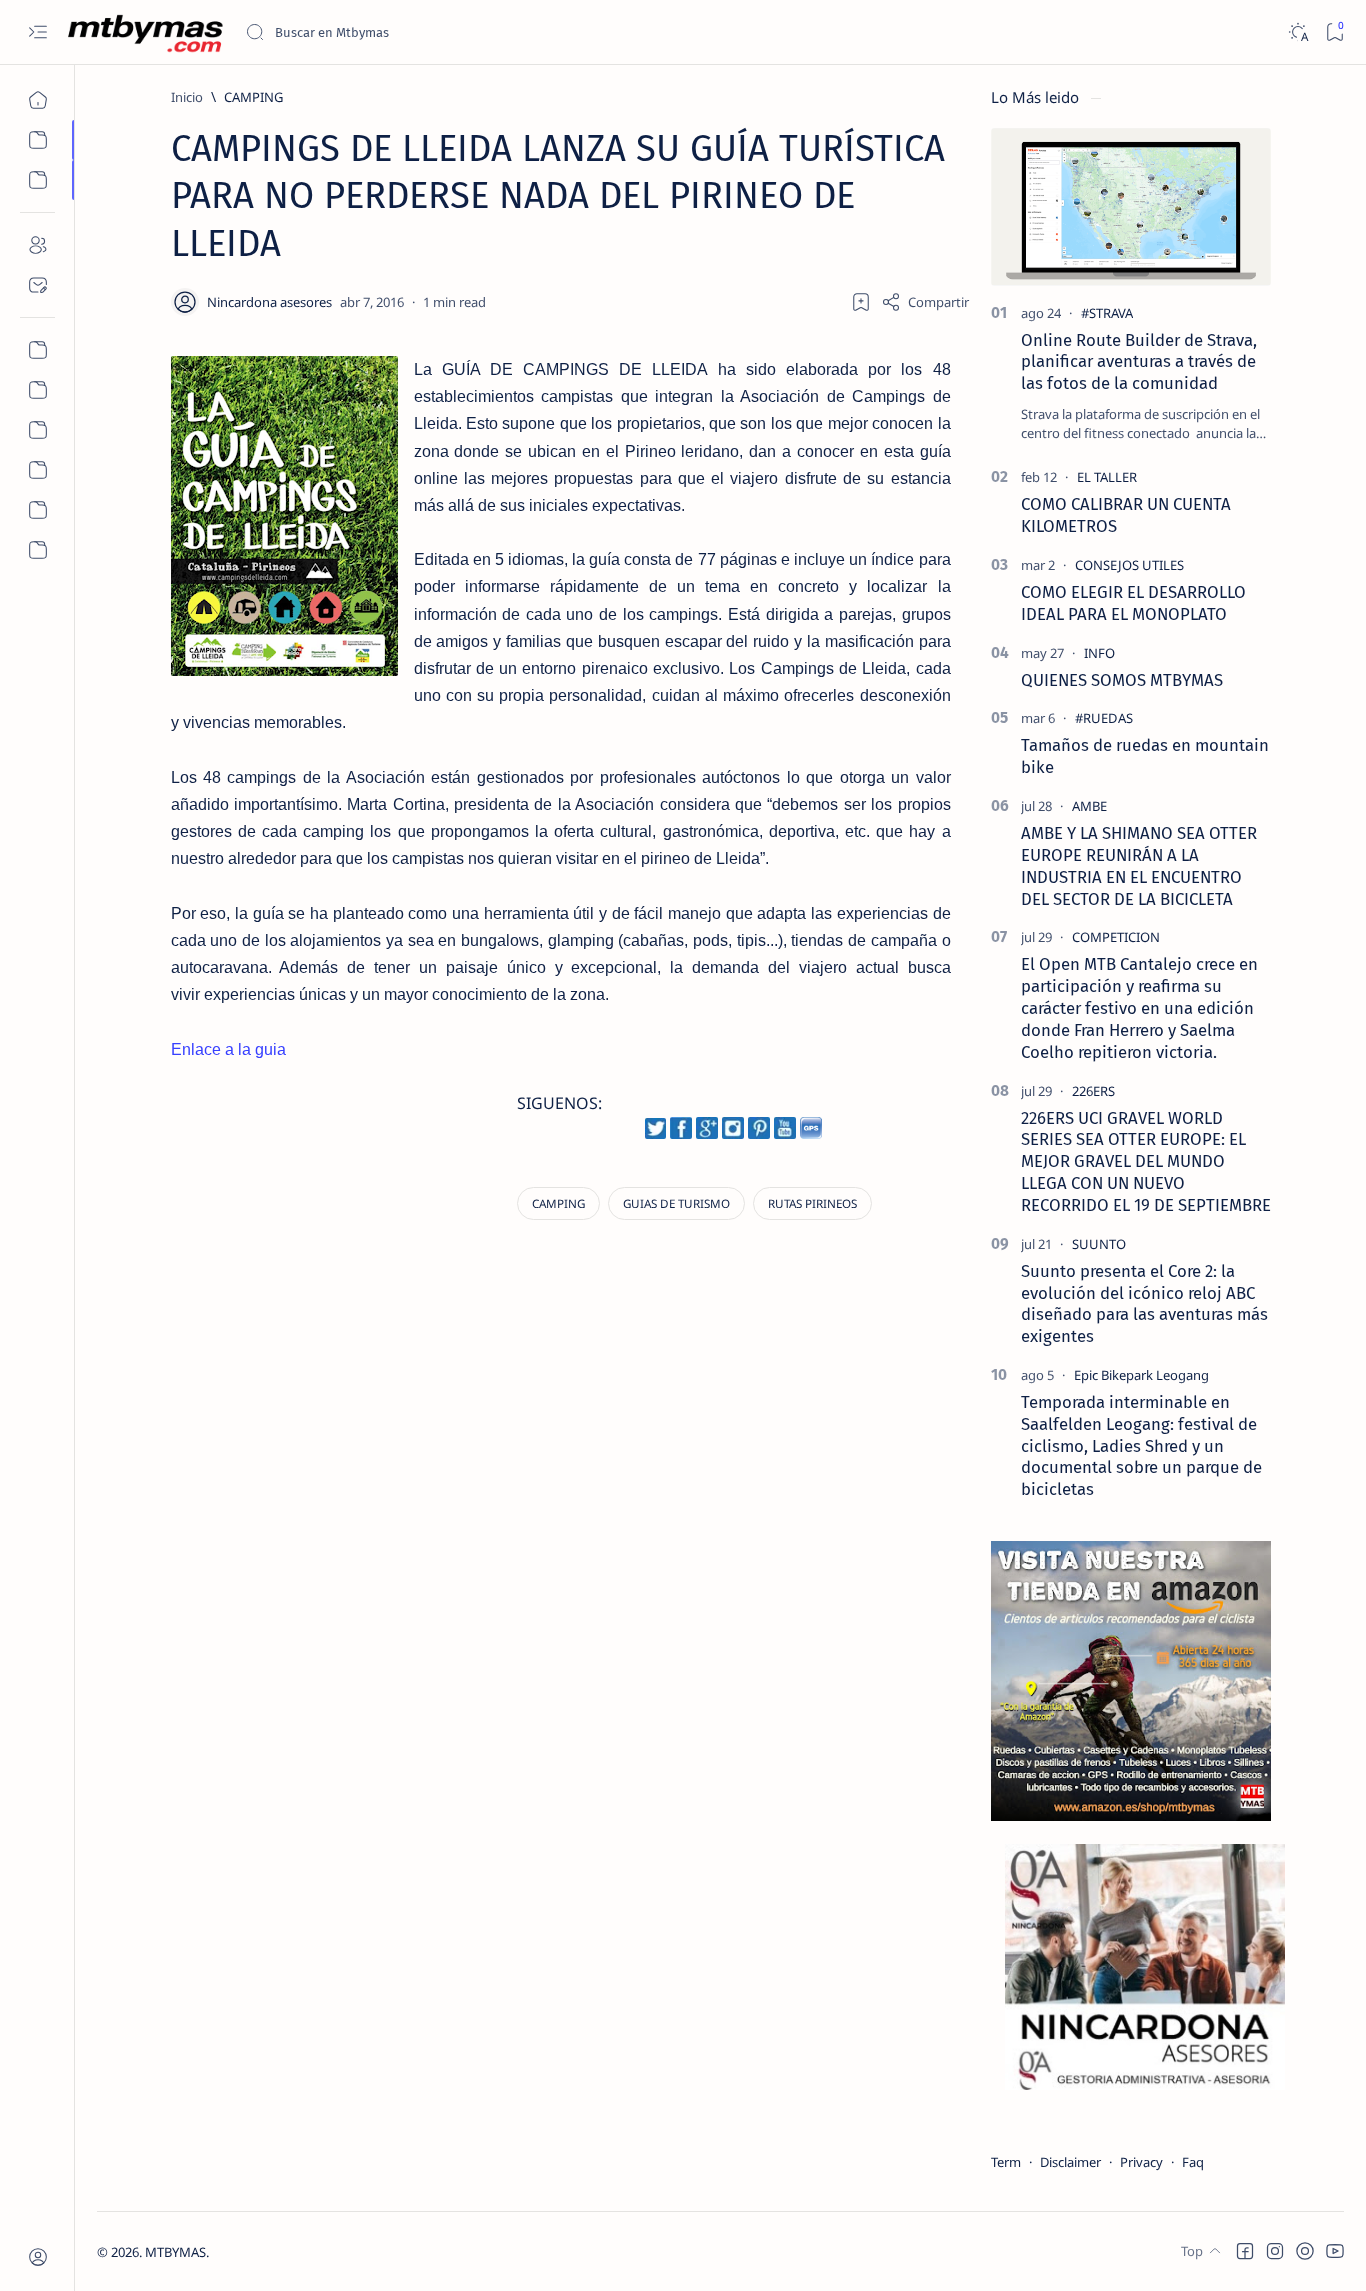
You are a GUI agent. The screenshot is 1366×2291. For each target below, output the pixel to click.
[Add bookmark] (861, 302)
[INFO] (1099, 653)
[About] (37, 245)
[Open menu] (37, 32)
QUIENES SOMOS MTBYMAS (1122, 680)
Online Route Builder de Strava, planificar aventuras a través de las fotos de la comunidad (1139, 362)
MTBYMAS (175, 2252)
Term (1006, 2162)
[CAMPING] (558, 1203)
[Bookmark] (1334, 32)
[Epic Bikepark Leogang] (1141, 1375)
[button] (1245, 2251)
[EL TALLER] (1107, 477)
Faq (1193, 2162)
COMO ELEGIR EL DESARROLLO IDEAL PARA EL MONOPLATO (1133, 603)
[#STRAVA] (1107, 313)
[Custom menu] (37, 350)
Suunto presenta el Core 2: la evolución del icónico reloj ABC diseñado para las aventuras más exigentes (1144, 1303)
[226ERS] (1093, 1091)
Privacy (1141, 2162)
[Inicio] (37, 100)
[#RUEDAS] (1104, 718)
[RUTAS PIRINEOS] (812, 1203)
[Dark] (1297, 32)
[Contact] (37, 285)
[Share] (925, 302)
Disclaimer (1070, 2162)
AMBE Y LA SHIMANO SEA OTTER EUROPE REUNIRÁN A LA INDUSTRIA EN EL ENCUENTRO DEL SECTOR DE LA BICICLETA (1139, 865)
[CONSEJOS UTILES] (1129, 565)
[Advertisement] (344, 1262)
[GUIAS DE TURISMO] (676, 1203)
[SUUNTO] (1099, 1244)
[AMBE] (1089, 806)
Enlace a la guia (228, 1049)
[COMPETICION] (1116, 937)
